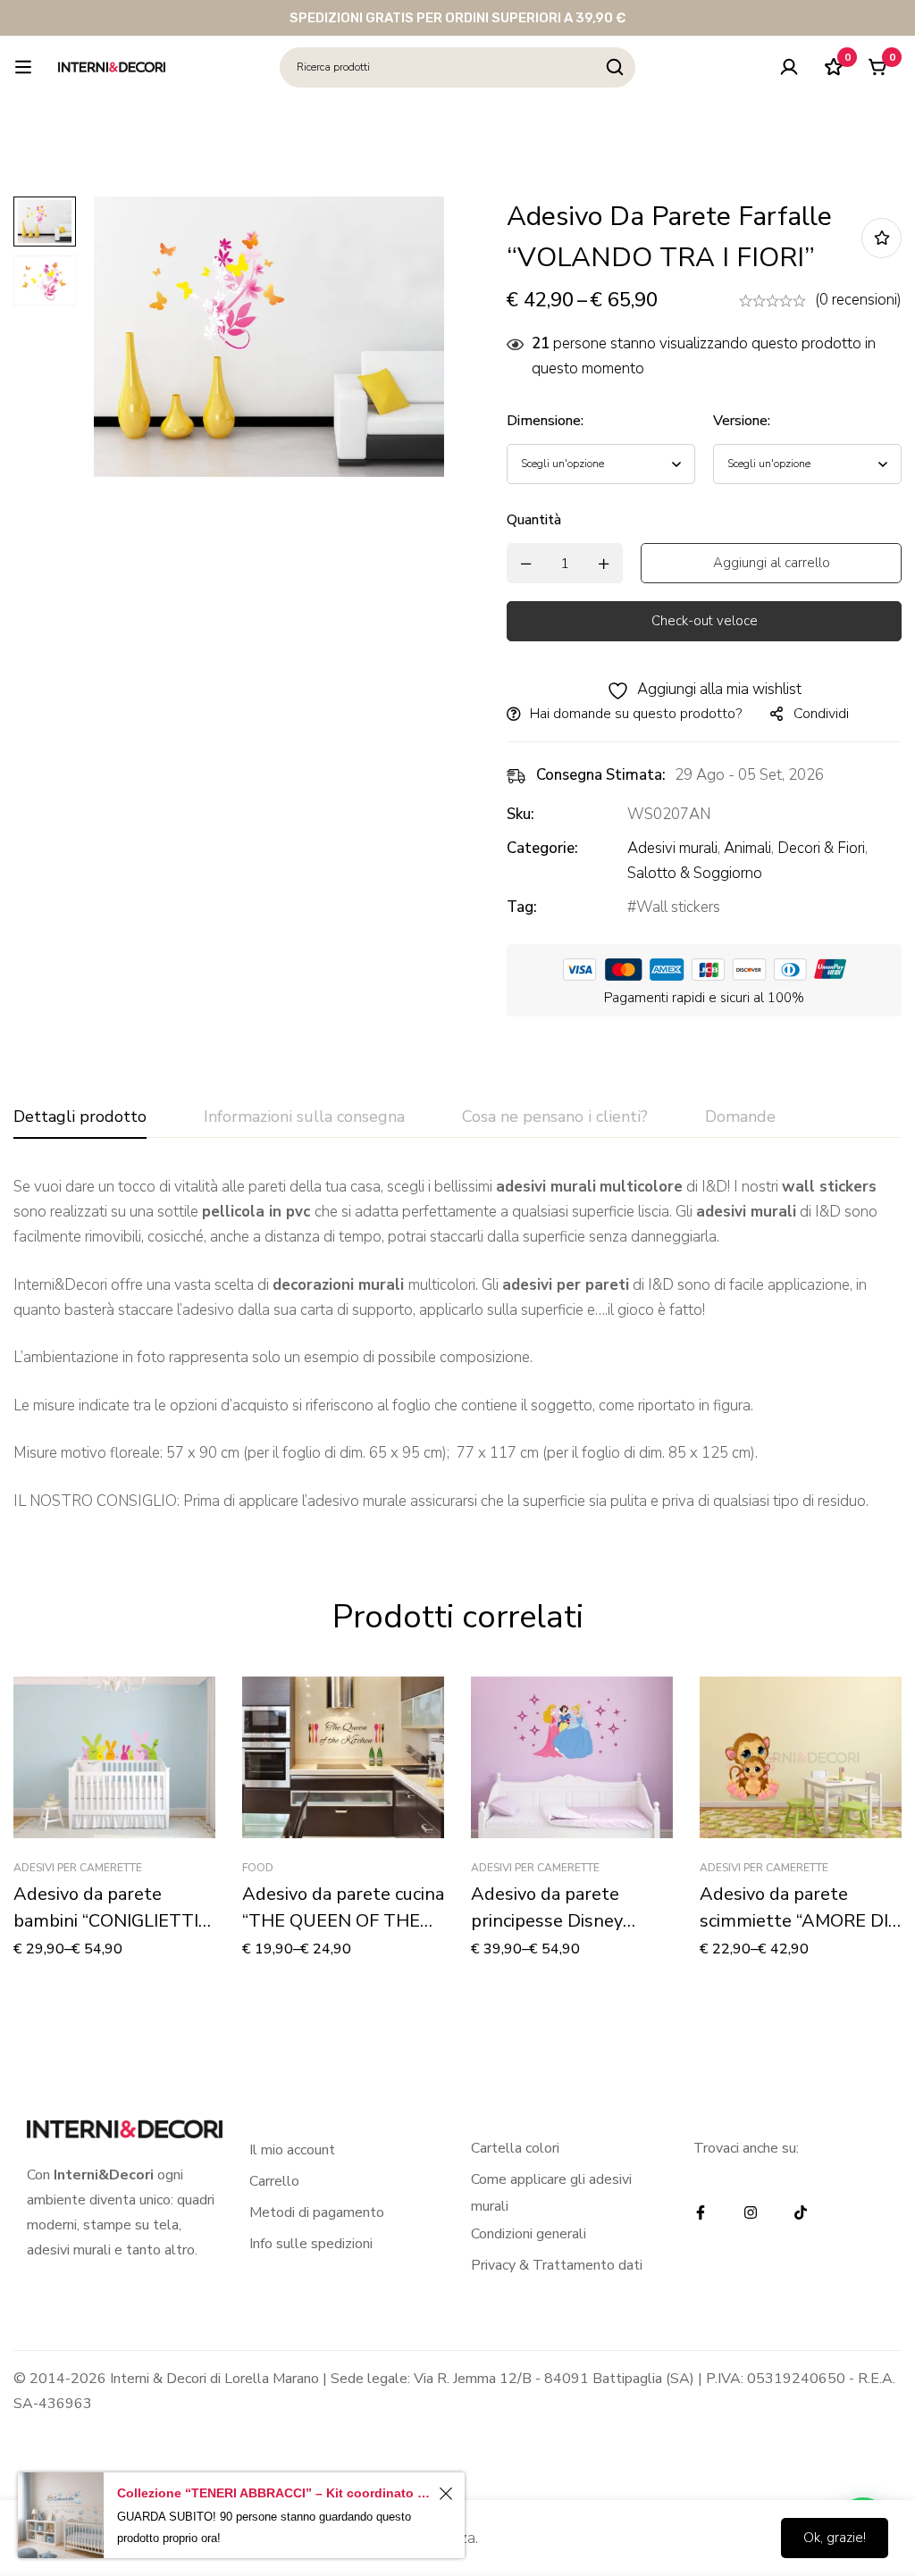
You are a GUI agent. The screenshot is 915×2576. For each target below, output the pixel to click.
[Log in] (789, 67)
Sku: (520, 814)
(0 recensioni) (858, 300)
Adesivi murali (672, 848)
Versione (742, 421)
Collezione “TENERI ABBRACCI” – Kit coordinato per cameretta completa (275, 2493)
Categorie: (542, 848)
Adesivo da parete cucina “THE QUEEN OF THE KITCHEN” (343, 1921)
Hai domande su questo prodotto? (636, 714)
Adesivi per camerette (78, 1868)
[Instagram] (751, 2212)
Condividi (821, 714)
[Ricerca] (615, 67)
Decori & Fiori (821, 848)
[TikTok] (801, 2212)
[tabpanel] (457, 1344)
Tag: (522, 907)
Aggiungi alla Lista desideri (881, 238)
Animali (747, 848)
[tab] (80, 1117)
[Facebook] (701, 2212)
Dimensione (545, 421)
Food (258, 1868)
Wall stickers (678, 907)
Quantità (534, 520)
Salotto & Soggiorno (695, 873)
